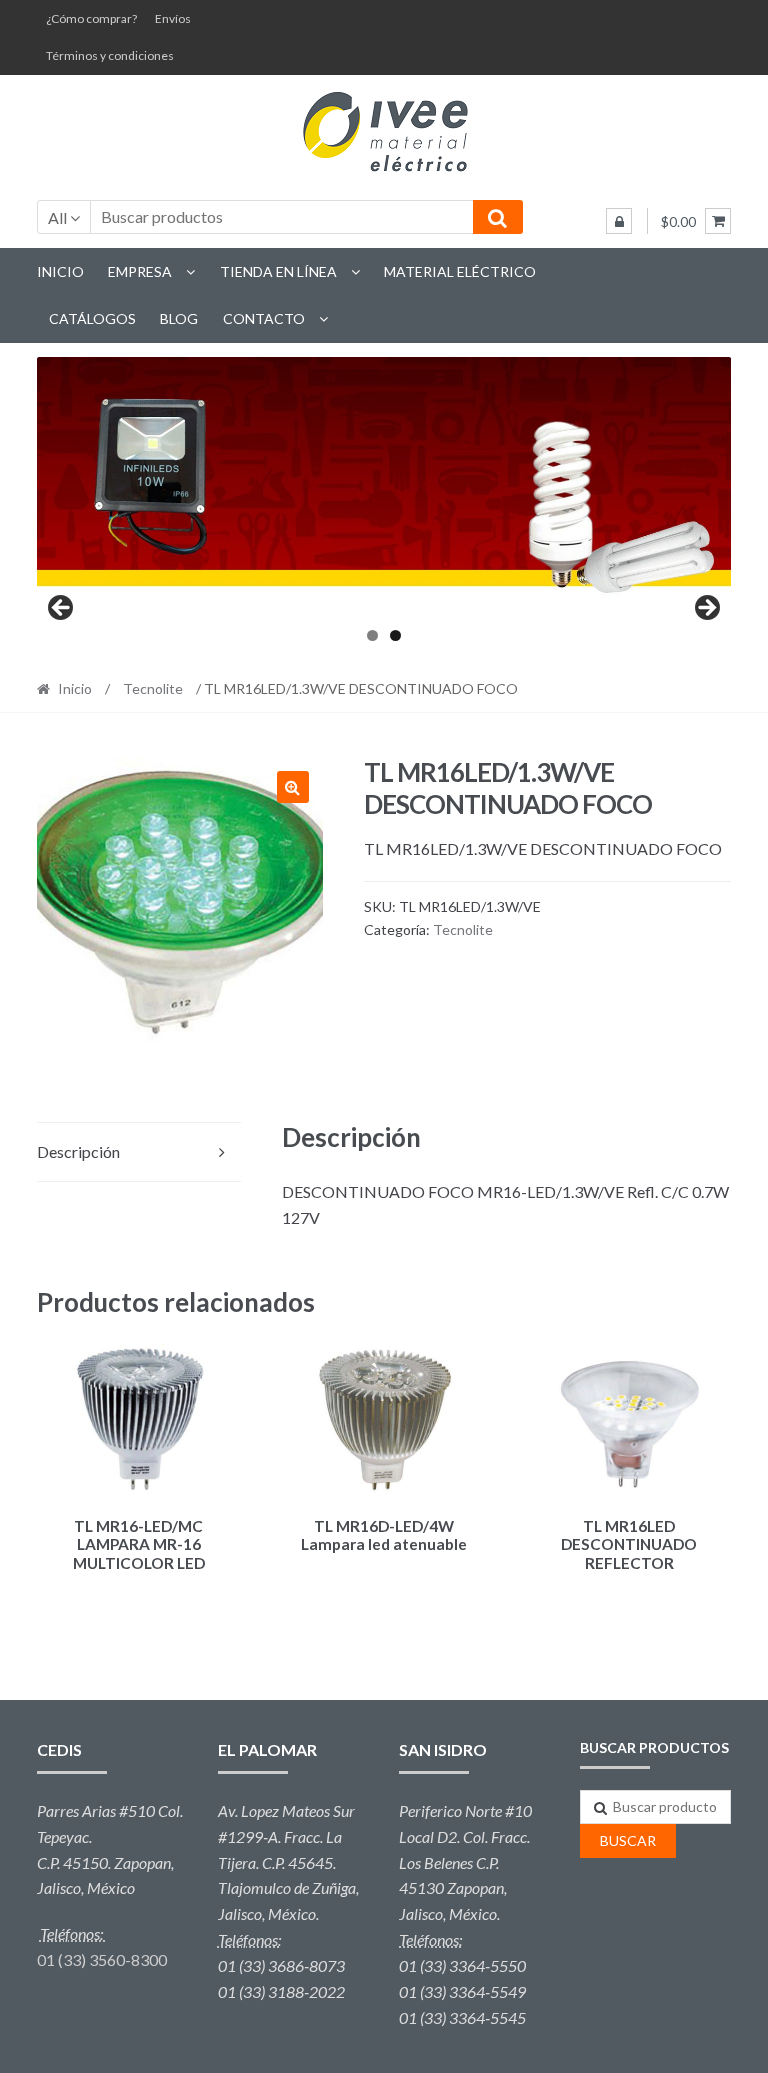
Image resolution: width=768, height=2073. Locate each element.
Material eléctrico (460, 271)
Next (706, 609)
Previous (62, 609)
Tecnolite (153, 688)
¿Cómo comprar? (91, 18)
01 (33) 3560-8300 (102, 1959)
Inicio (60, 271)
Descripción (78, 1151)
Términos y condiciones (110, 55)
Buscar (628, 1840)
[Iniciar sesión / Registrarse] (619, 221)
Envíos (173, 18)
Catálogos (92, 318)
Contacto (264, 318)
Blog (179, 318)
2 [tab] (395, 635)
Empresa (140, 271)
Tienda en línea (278, 271)
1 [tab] (372, 635)
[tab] (139, 1152)
